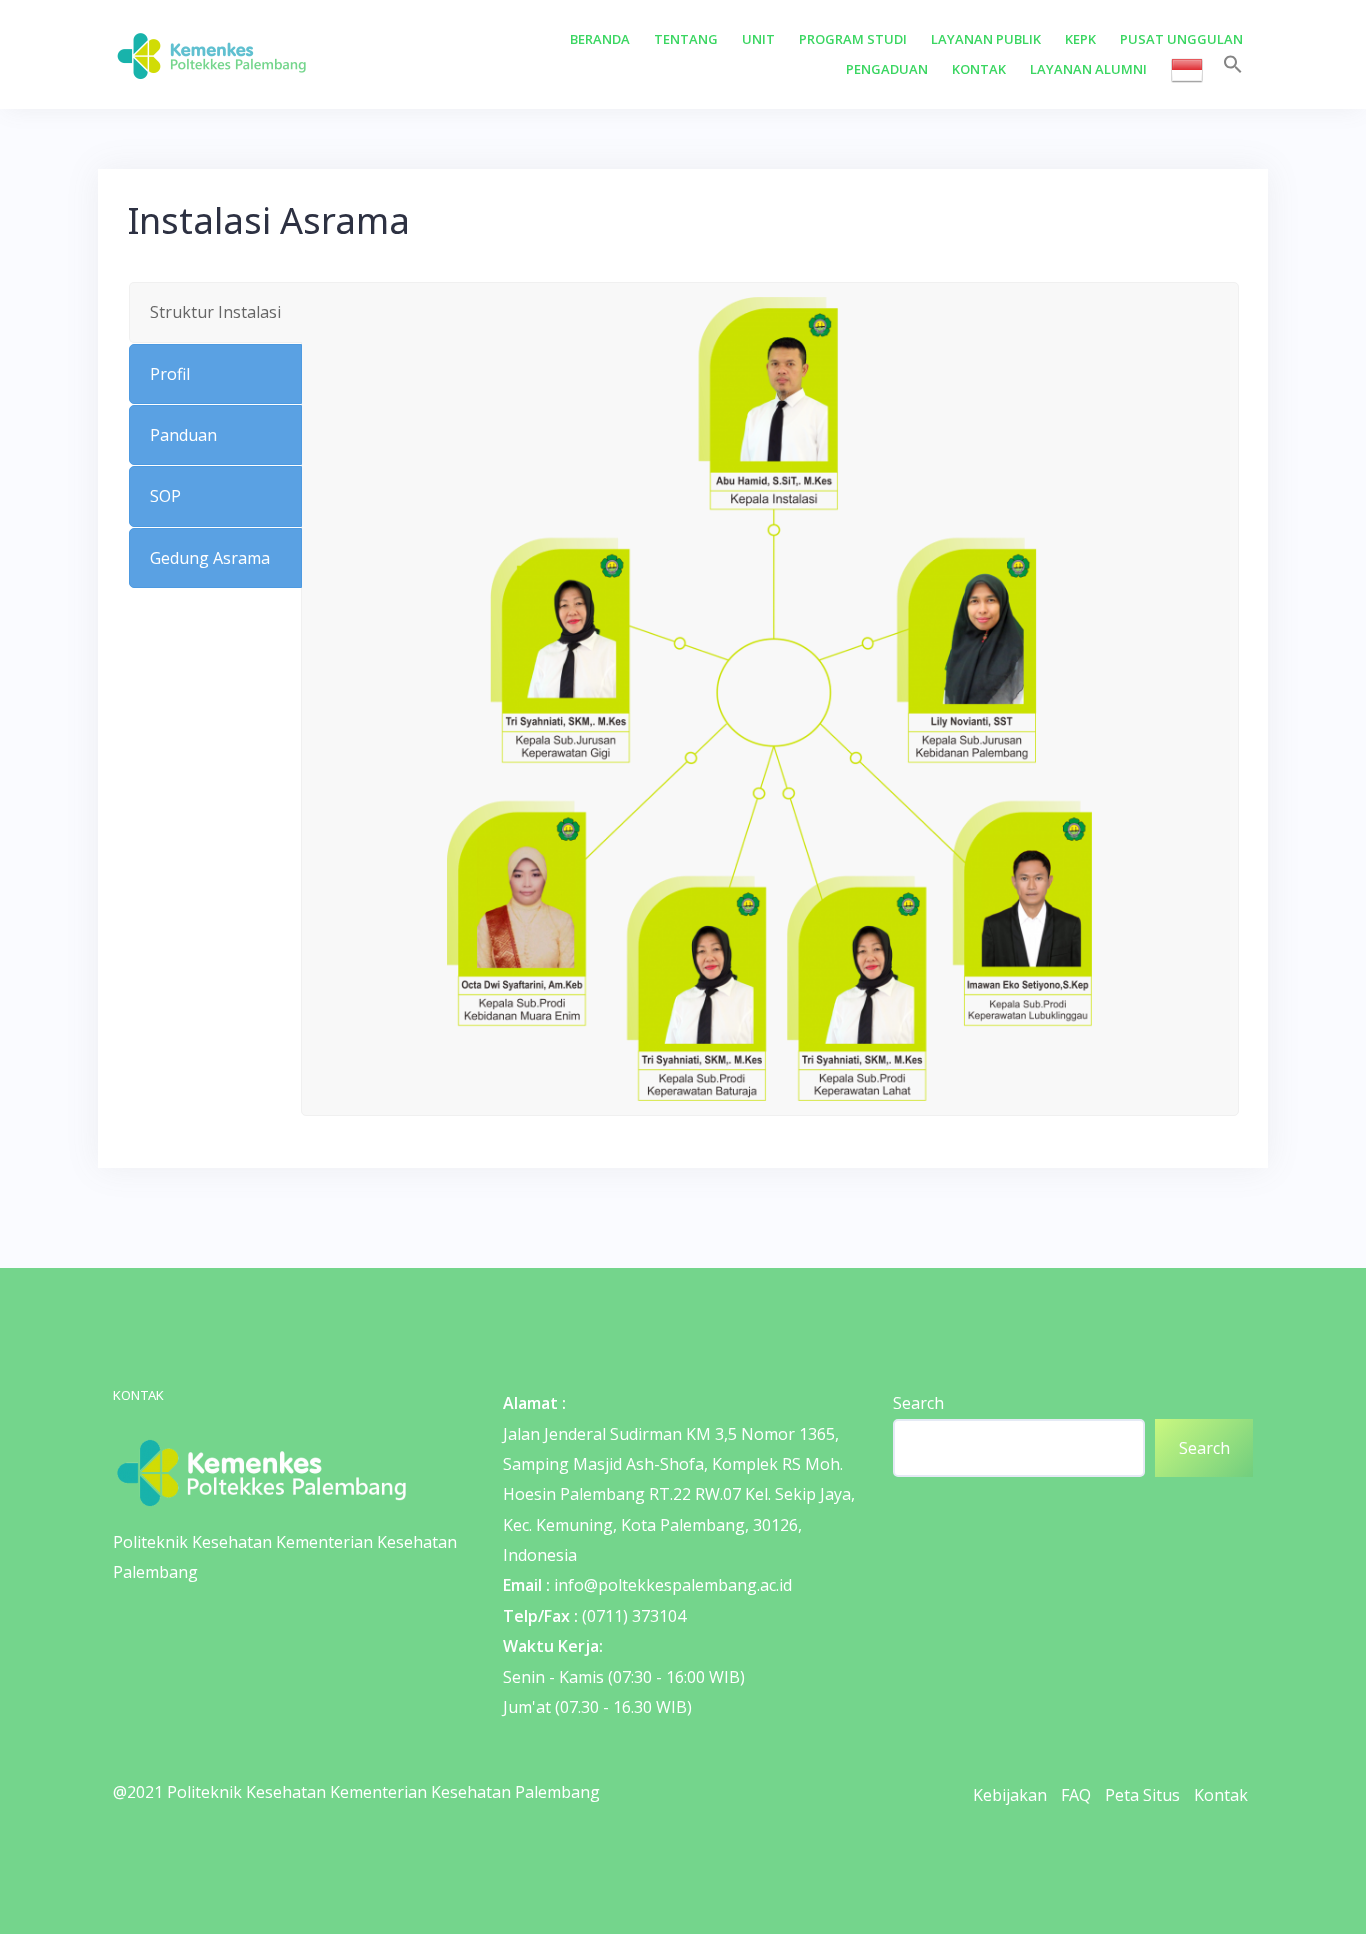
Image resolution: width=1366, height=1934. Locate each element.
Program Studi (853, 39)
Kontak (979, 69)
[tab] (215, 312)
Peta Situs (1142, 1795)
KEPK (1080, 39)
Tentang (686, 39)
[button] (1233, 65)
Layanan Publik (986, 39)
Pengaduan (887, 69)
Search (918, 1403)
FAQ (1076, 1795)
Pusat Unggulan (1181, 39)
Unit (758, 39)
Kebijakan (1010, 1795)
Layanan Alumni (1088, 69)
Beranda (600, 39)
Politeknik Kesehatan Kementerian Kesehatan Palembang (383, 1792)
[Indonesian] (1187, 70)
